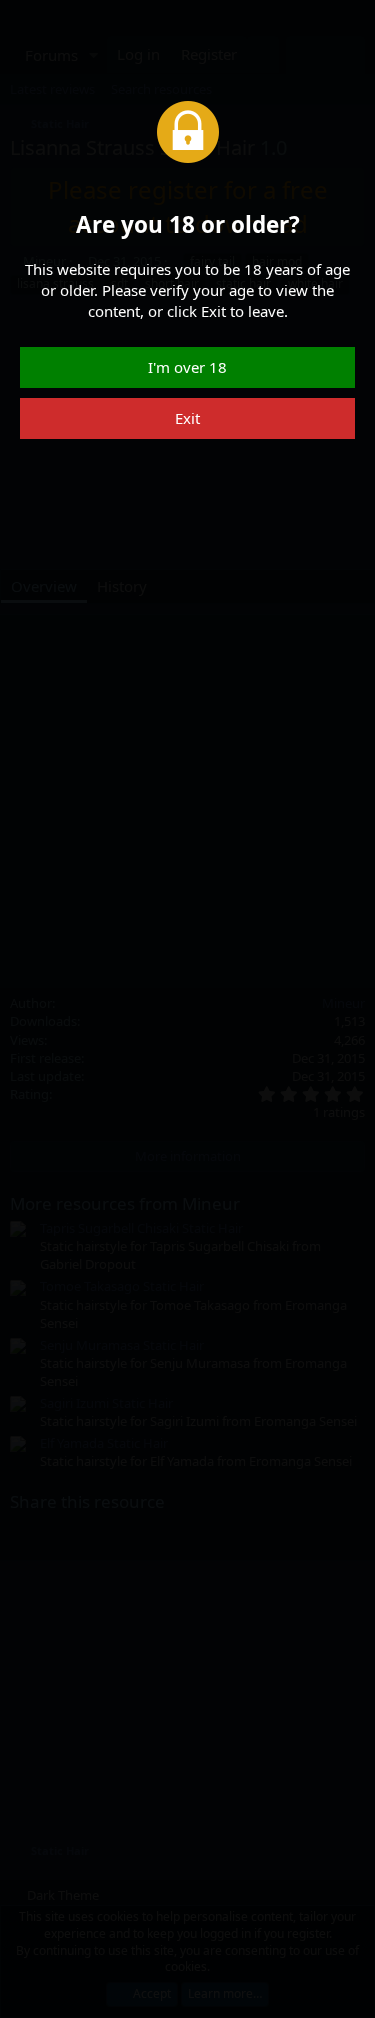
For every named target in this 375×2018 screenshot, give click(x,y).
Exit (187, 418)
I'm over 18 (187, 367)
